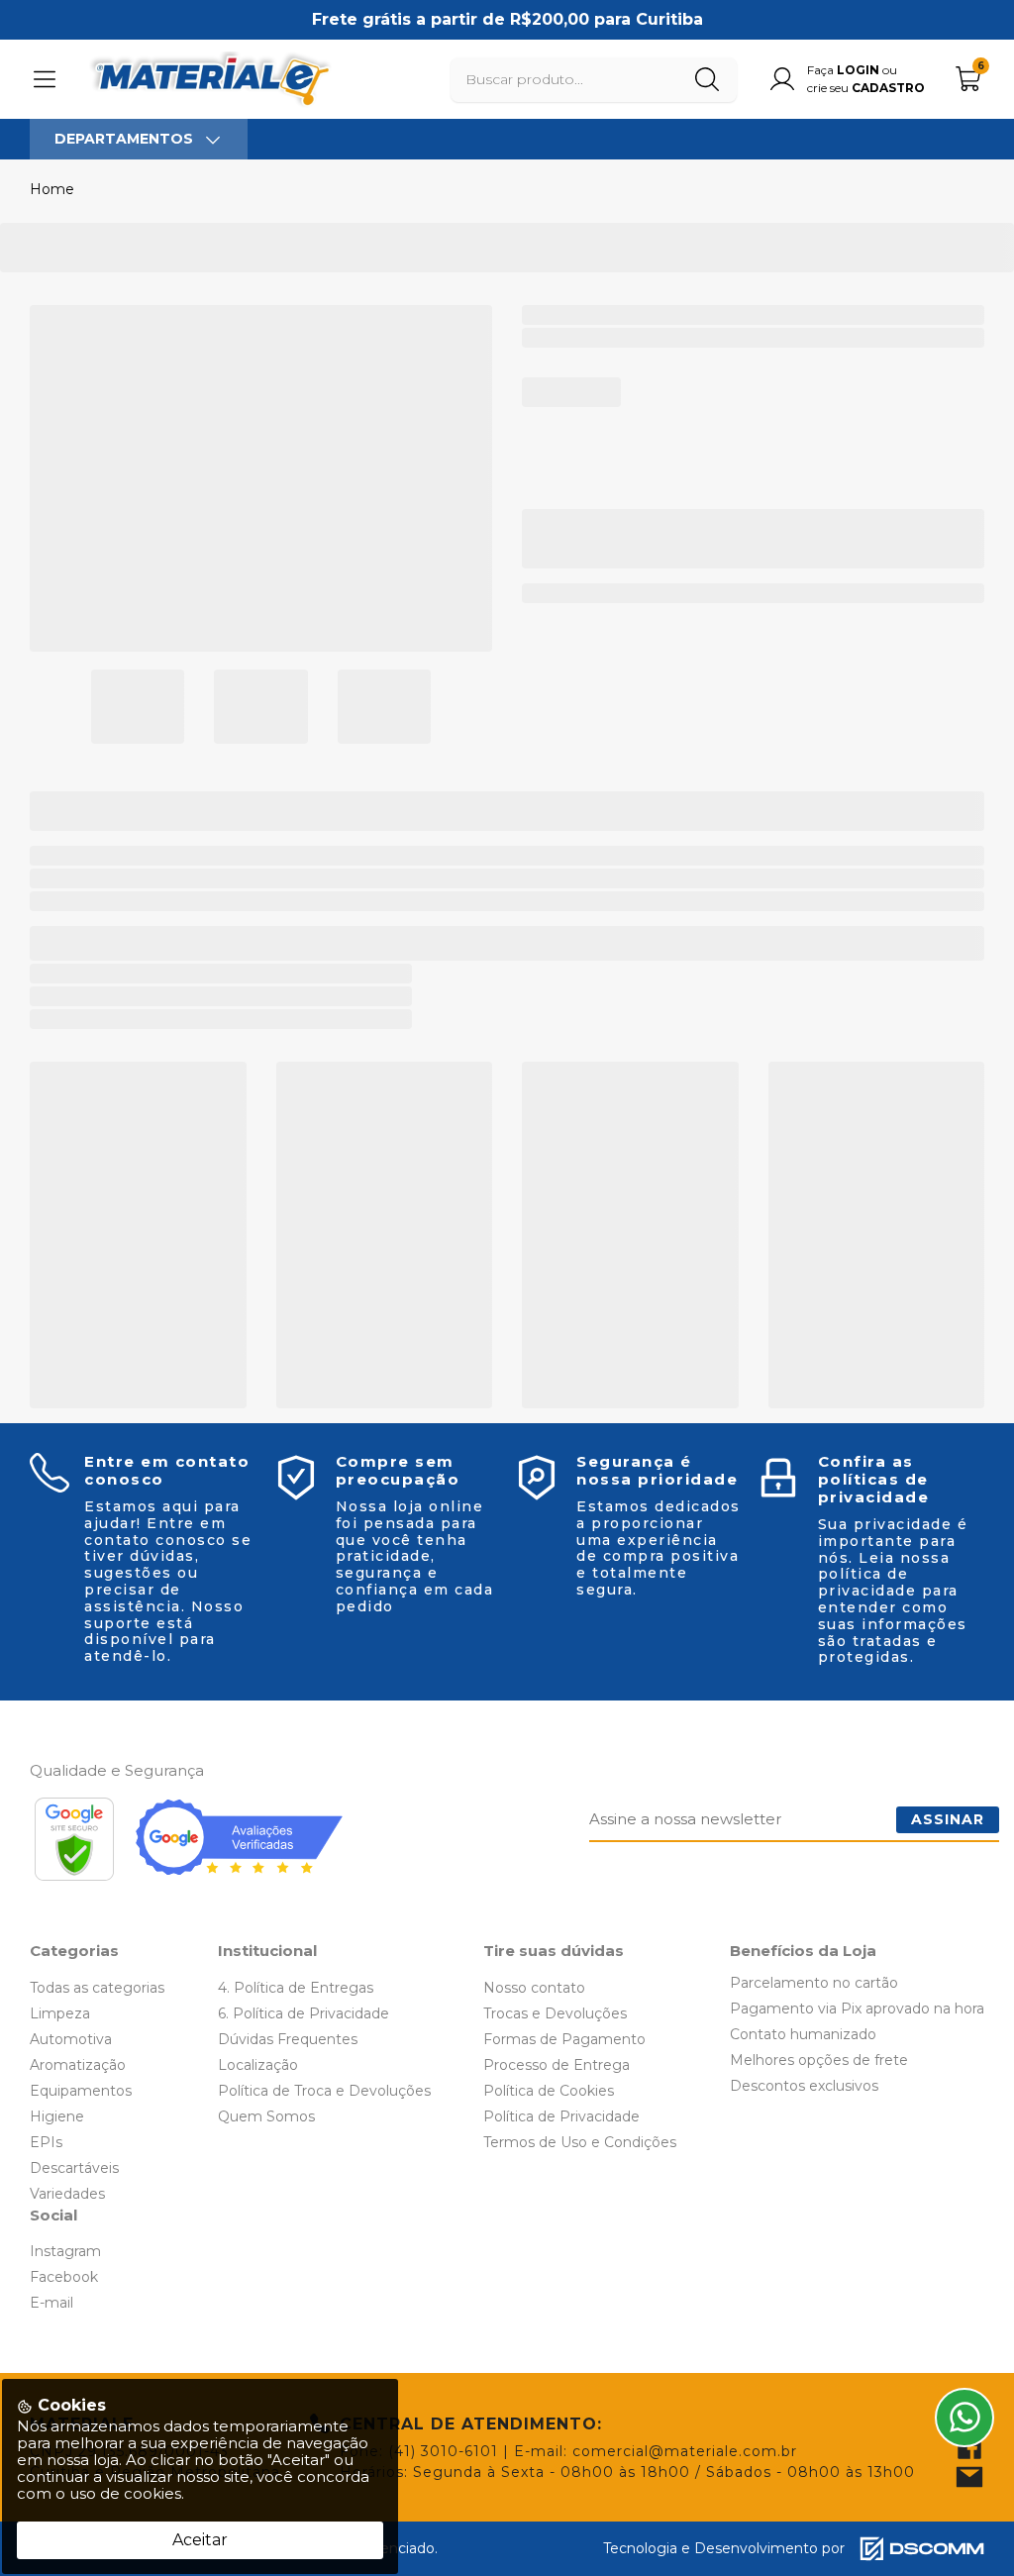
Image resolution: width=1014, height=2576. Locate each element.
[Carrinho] (969, 79)
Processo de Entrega (557, 2065)
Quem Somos (266, 2116)
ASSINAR (948, 1819)
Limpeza (60, 2013)
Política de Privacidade (561, 2116)
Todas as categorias (97, 1988)
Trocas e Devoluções (555, 2013)
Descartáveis (74, 2168)
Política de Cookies (549, 2091)
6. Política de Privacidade (304, 2013)
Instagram (65, 2251)
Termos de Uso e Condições (580, 2142)
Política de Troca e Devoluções (324, 2091)
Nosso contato (534, 1988)
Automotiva (71, 2039)
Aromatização (78, 2065)
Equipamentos (81, 2091)
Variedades (67, 2194)
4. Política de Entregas (296, 1988)
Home (52, 189)
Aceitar (200, 2540)
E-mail (51, 2303)
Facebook (64, 2277)
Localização (258, 2065)
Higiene (57, 2116)
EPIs (46, 2142)
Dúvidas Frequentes (288, 2039)
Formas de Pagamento (564, 2039)
